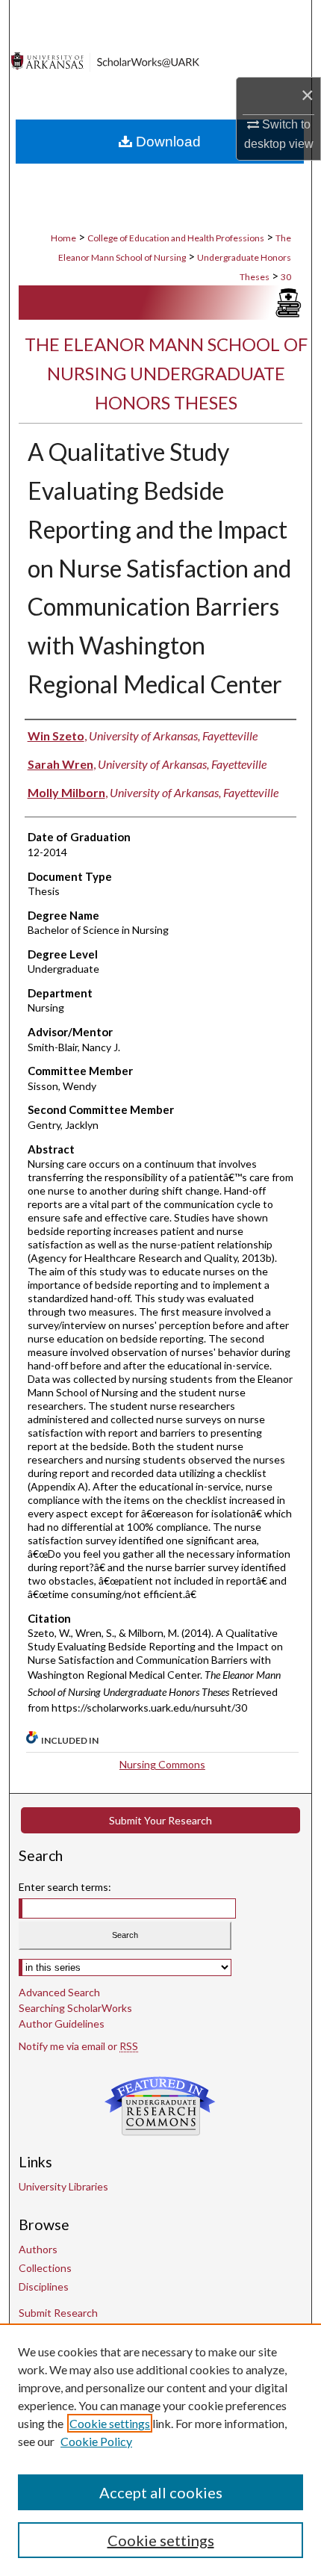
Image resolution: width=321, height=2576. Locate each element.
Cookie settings (110, 2423)
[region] (160, 2450)
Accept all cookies (161, 2492)
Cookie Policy (96, 2441)
